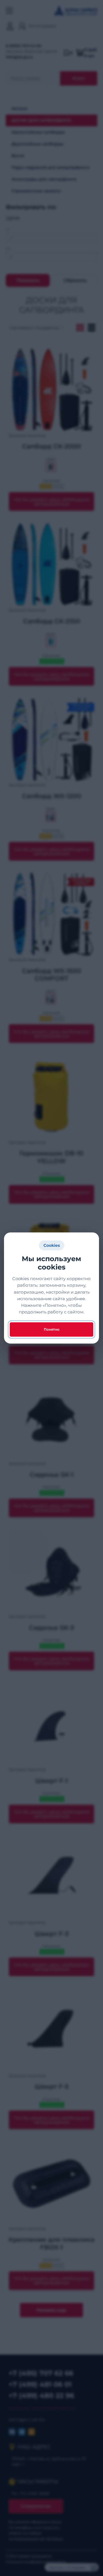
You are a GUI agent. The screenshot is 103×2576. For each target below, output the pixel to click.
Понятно (52, 1329)
